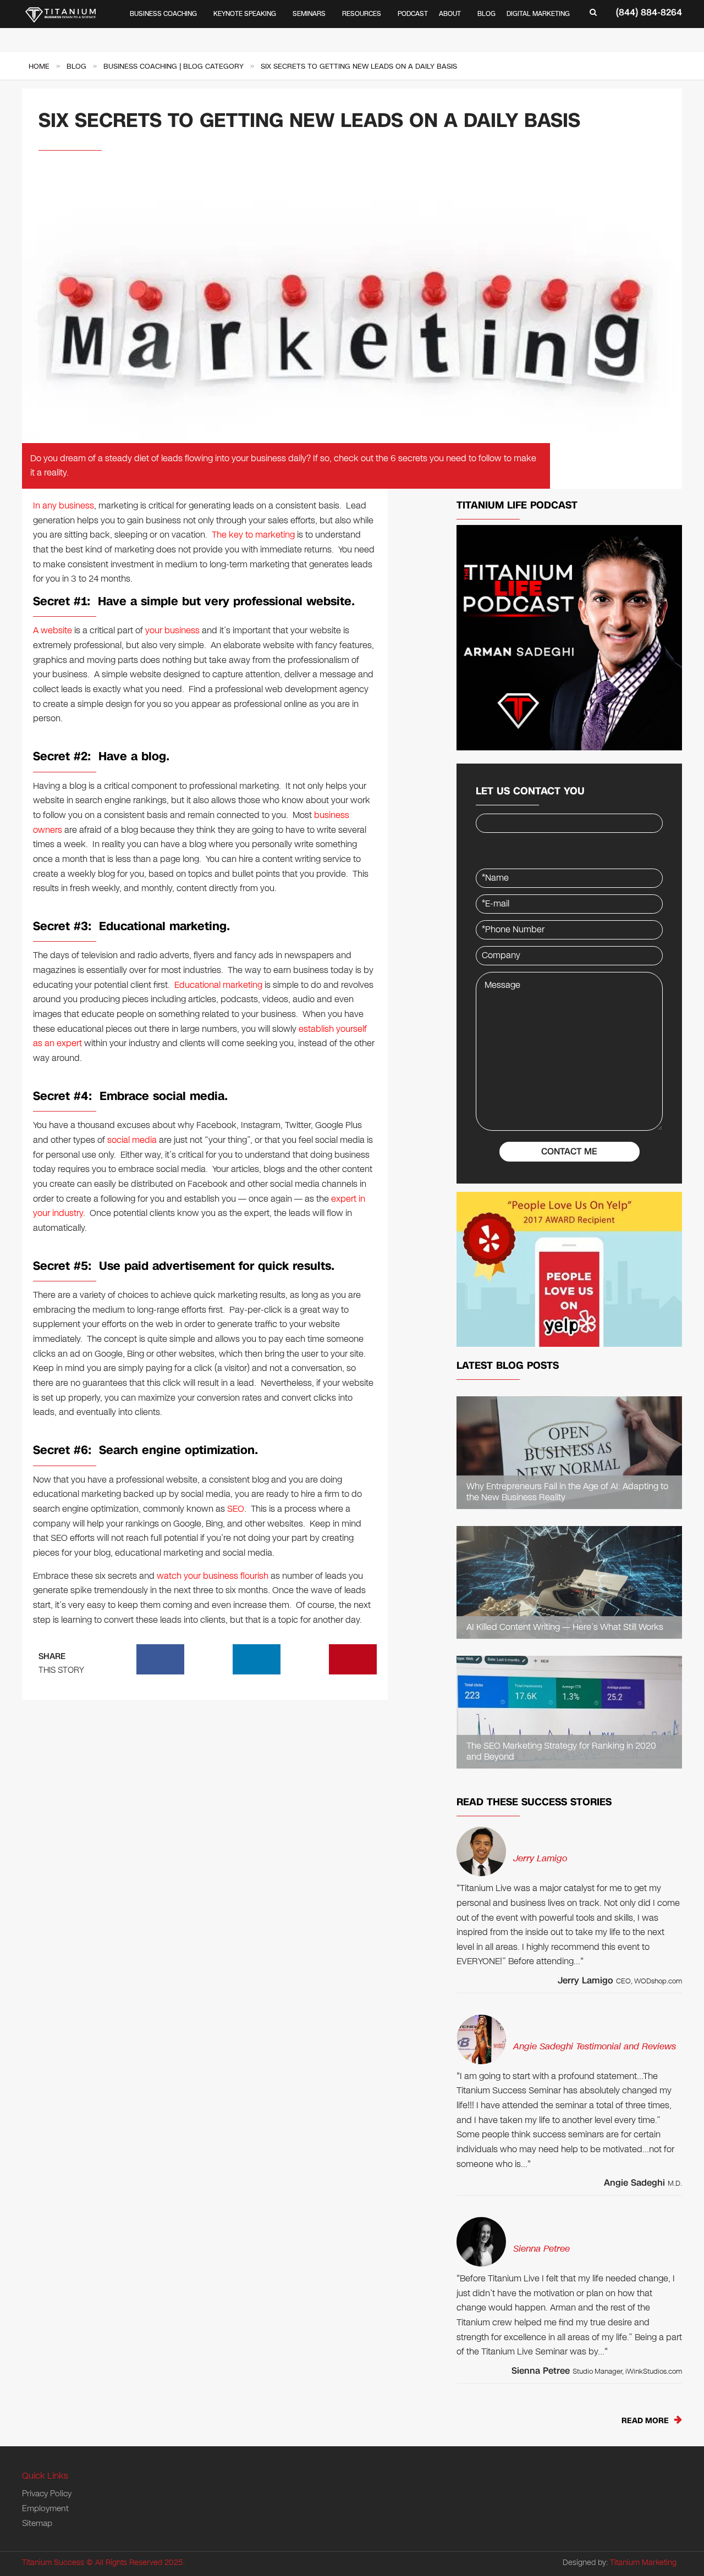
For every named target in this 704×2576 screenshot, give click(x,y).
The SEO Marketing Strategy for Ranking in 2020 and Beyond (561, 1752)
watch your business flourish (213, 1576)
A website (53, 630)
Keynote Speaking (245, 14)
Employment (45, 2508)
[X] (305, 1659)
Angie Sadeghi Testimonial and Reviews (595, 2046)
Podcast (413, 14)
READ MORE (645, 2421)
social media (132, 1140)
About (450, 14)
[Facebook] (161, 1659)
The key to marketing (253, 535)
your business (172, 630)
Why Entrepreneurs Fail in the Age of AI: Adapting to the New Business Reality (567, 1492)
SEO (236, 1509)
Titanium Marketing (643, 2563)
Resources (362, 14)
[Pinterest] (353, 1659)
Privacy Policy (47, 2494)
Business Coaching (163, 14)
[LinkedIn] (257, 1659)
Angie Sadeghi (634, 2183)
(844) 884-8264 (649, 12)
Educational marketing (218, 985)
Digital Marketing (538, 14)
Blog (486, 14)
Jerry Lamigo (540, 1858)
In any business (64, 505)
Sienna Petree (541, 2249)
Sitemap (37, 2523)
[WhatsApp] (208, 1659)
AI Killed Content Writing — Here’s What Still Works (565, 1627)
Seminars (309, 14)
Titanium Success (53, 2563)
